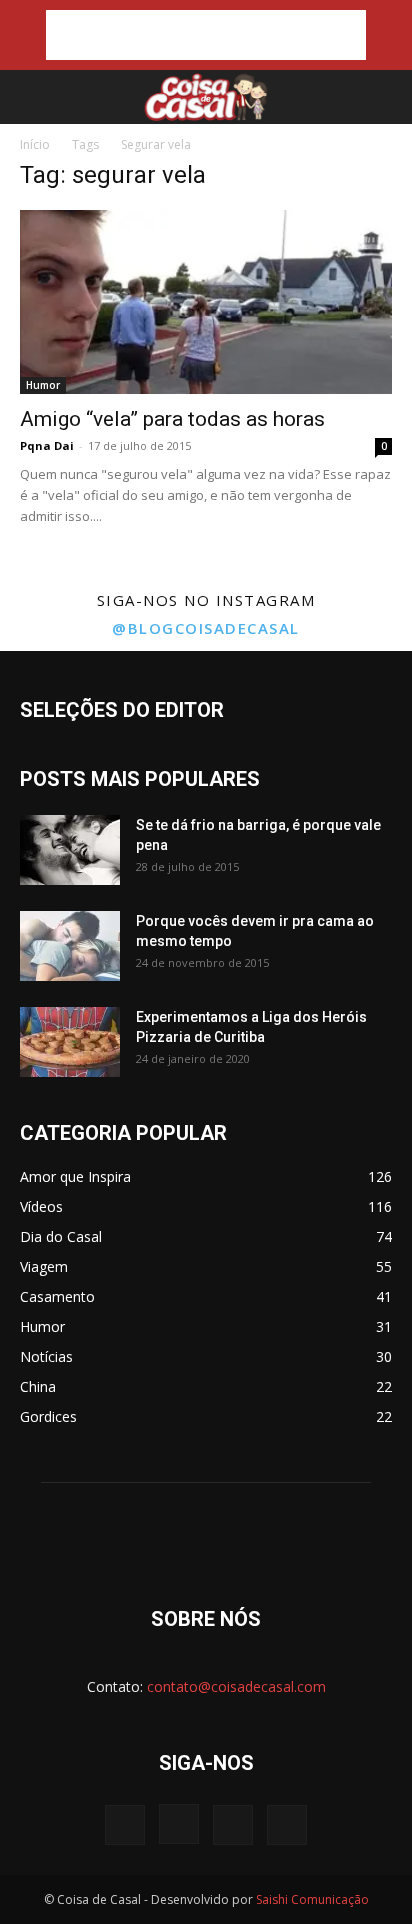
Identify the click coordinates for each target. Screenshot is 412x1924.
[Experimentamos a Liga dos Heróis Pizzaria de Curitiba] (70, 1042)
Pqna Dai (47, 445)
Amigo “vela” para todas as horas (172, 419)
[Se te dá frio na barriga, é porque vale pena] (70, 850)
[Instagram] (179, 1824)
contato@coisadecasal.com (236, 1686)
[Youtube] (287, 1825)
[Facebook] (125, 1825)
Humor (43, 385)
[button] (32, 97)
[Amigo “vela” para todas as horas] (206, 302)
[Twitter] (233, 1825)
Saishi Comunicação (312, 1899)
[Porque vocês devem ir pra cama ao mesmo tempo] (70, 946)
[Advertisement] (206, 35)
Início (35, 144)
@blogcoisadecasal (206, 628)
